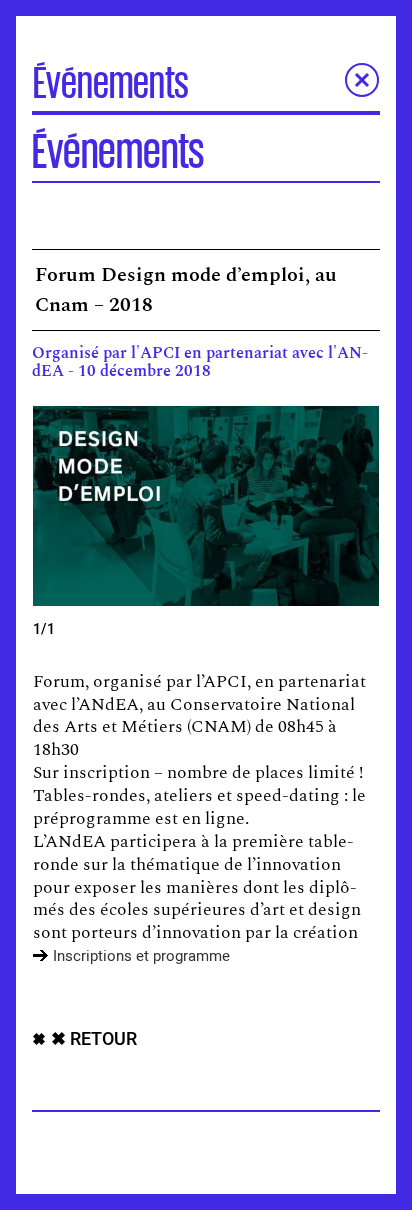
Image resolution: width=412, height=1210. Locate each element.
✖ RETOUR (94, 1039)
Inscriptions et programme (141, 956)
